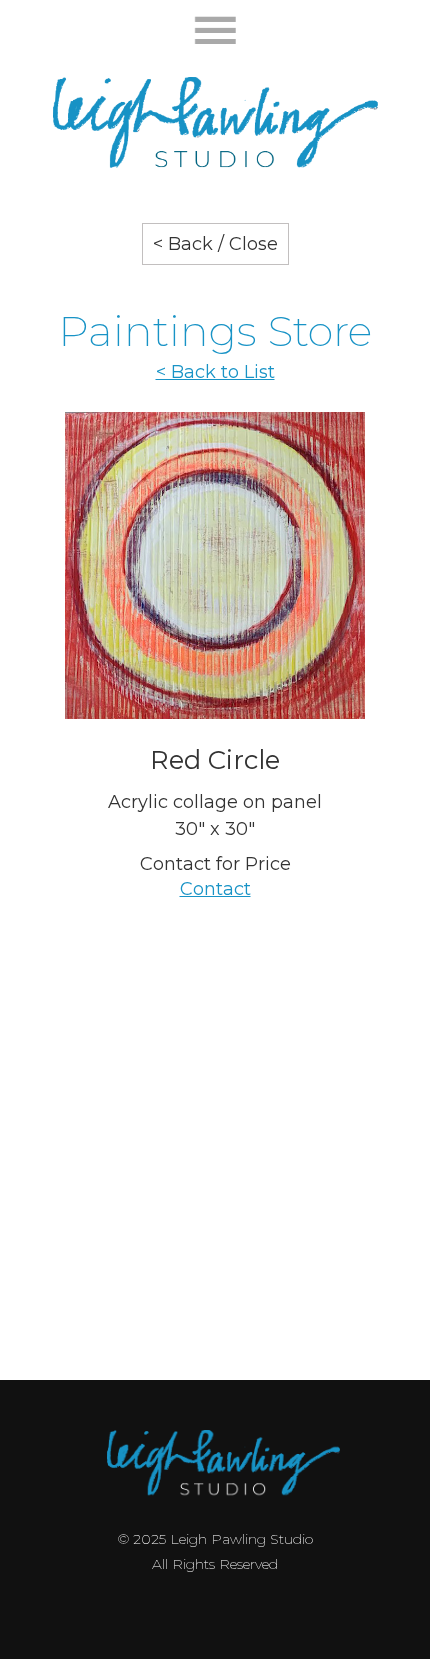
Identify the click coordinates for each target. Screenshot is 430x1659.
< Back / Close (215, 244)
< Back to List (215, 372)
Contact (215, 889)
